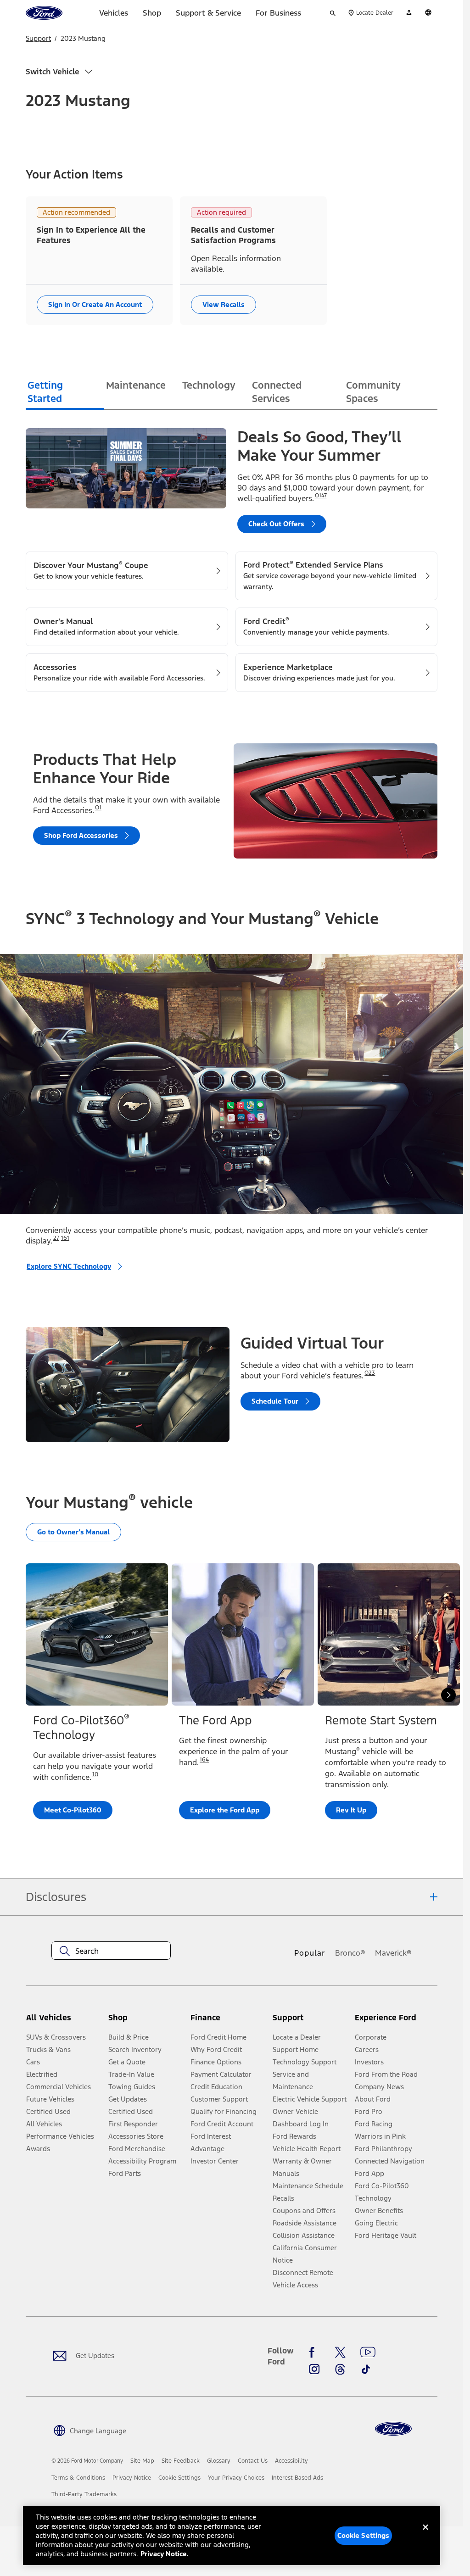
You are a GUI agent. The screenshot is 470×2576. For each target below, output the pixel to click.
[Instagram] (314, 2369)
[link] (142, 2461)
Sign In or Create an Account (95, 304)
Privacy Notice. (165, 2554)
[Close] (425, 2535)
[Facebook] (314, 2353)
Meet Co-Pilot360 (73, 1810)
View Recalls (224, 304)
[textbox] (111, 1951)
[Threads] (340, 2369)
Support (38, 38)
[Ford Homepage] (393, 2429)
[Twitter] (340, 2353)
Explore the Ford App (225, 1810)
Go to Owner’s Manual (73, 1532)
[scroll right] (448, 1695)
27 (56, 1238)
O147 (321, 496)
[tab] (65, 393)
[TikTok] (366, 2369)
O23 (370, 1373)
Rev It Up (351, 1810)
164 (204, 1760)
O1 (98, 808)
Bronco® (350, 1953)
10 (95, 1774)
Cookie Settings (364, 2535)
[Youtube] (368, 2353)
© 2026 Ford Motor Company (87, 2461)
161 (65, 1238)
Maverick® (393, 1953)
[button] (146, 2021)
